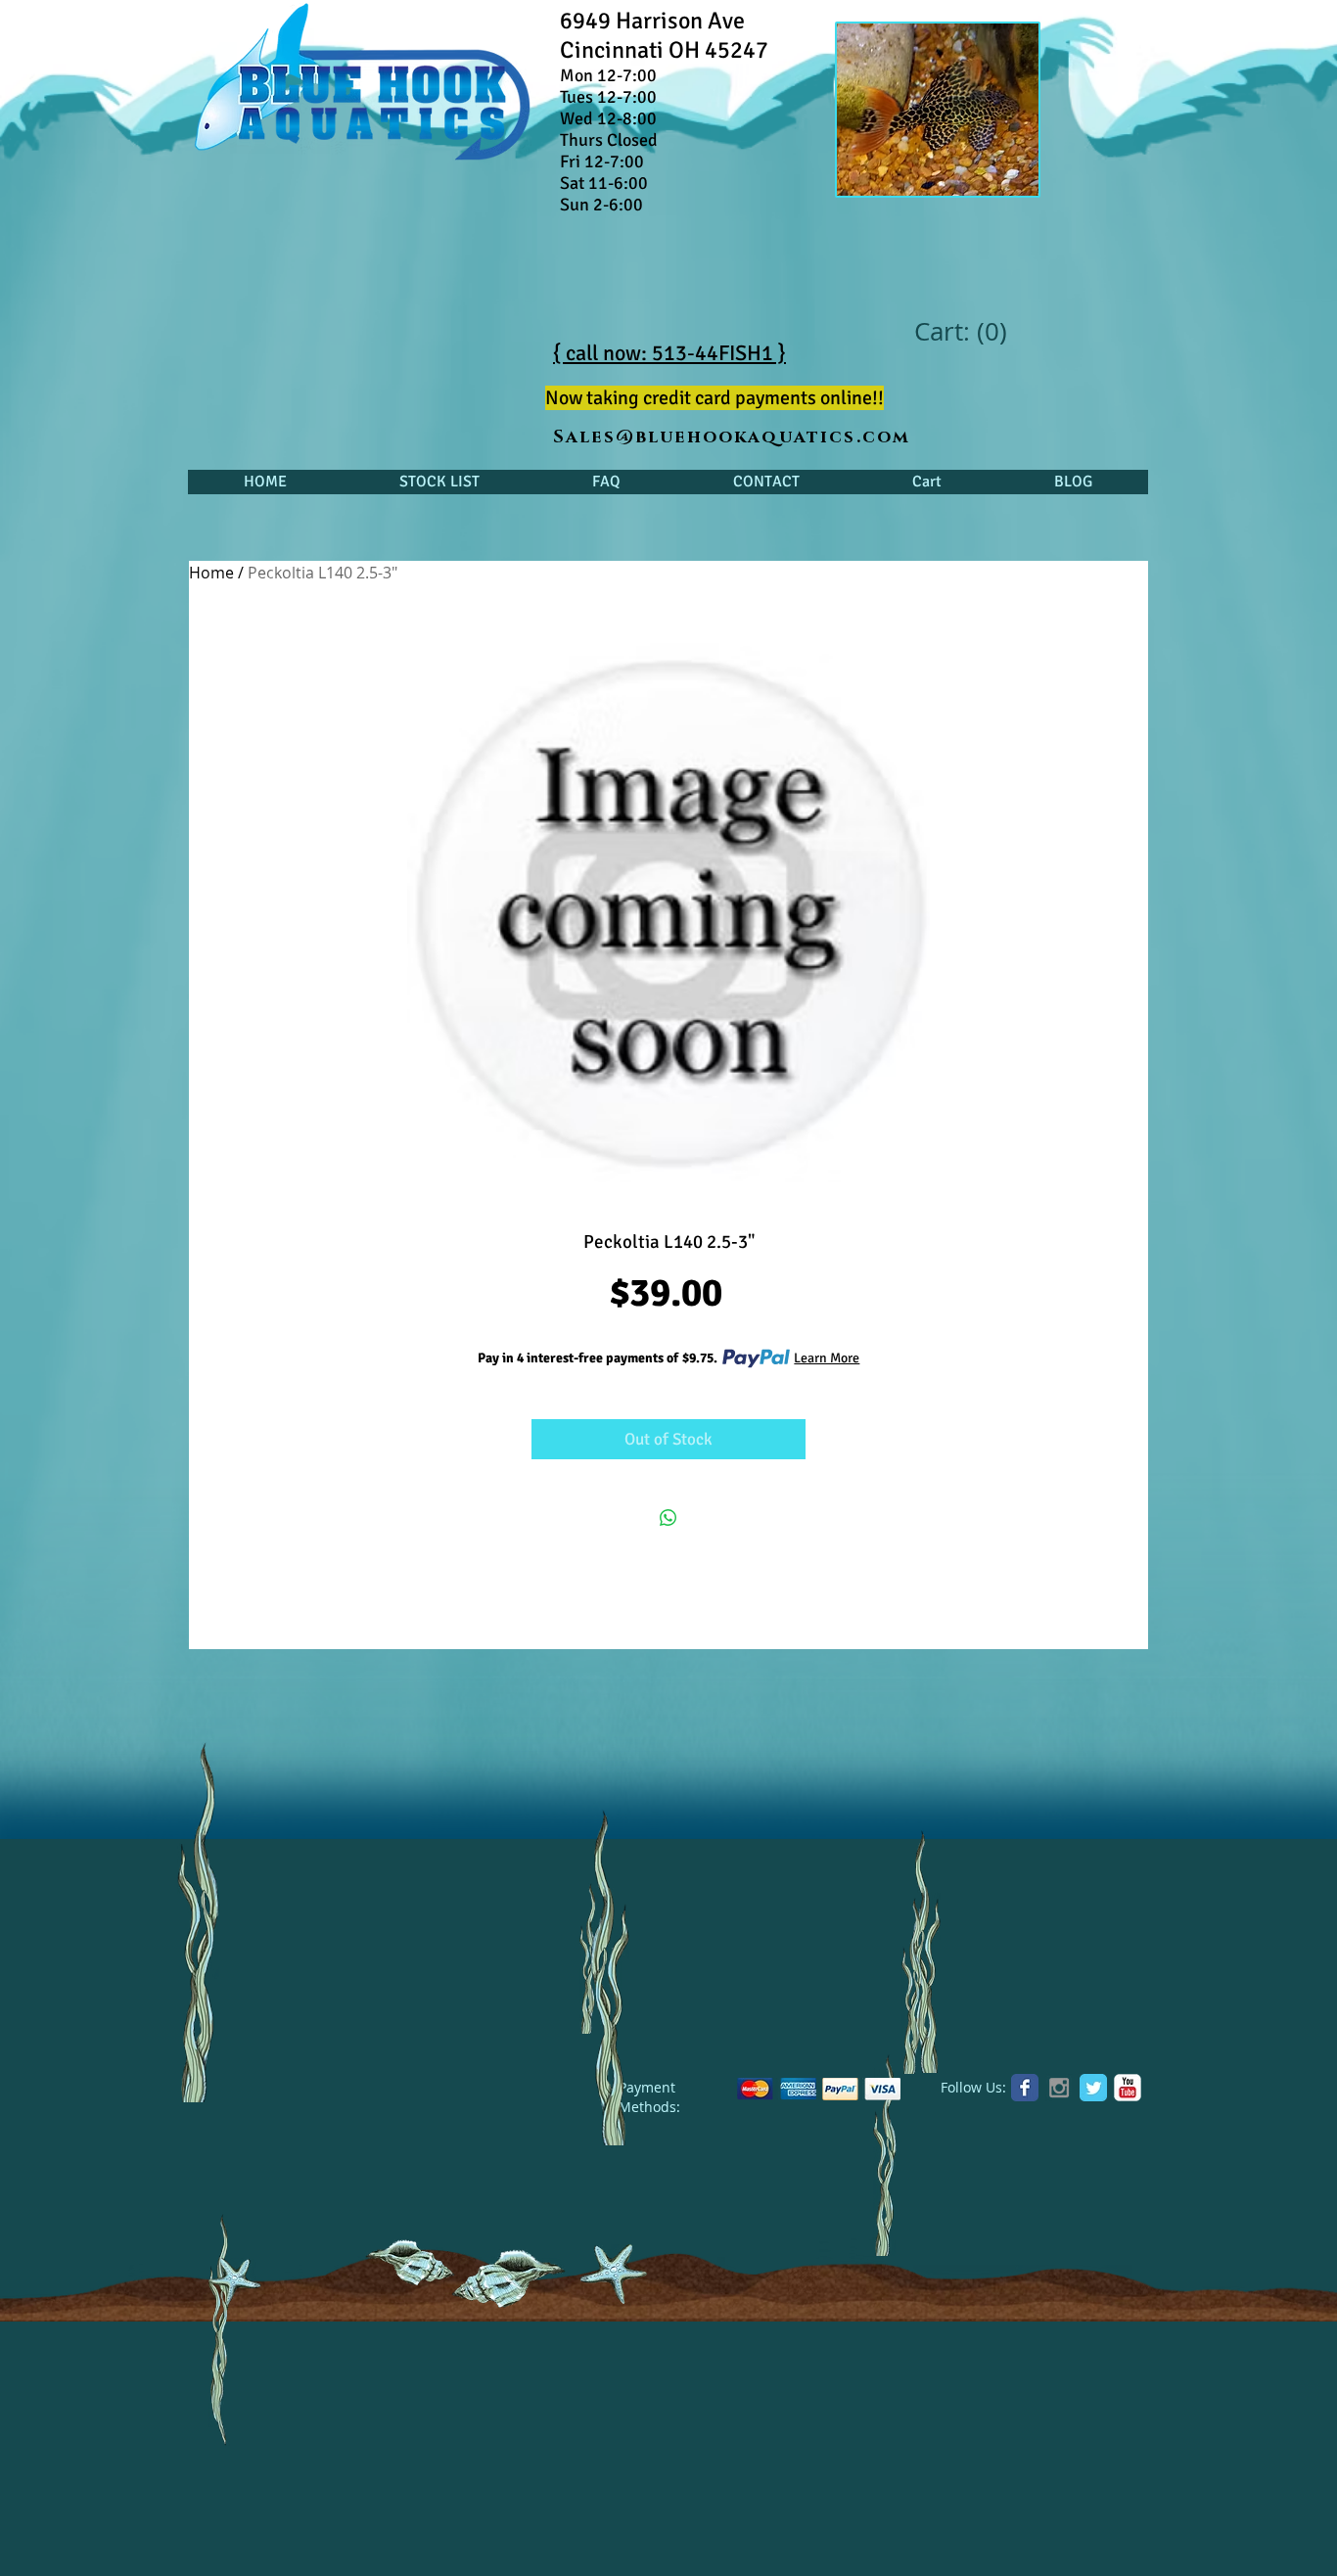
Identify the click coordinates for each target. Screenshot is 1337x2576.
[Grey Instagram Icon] (1059, 2088)
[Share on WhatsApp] (668, 1518)
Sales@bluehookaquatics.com (732, 437)
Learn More (827, 1358)
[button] (439, 482)
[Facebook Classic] (1025, 2088)
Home (211, 573)
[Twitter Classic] (1093, 2088)
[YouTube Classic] (1128, 2088)
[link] (960, 332)
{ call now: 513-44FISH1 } (669, 353)
